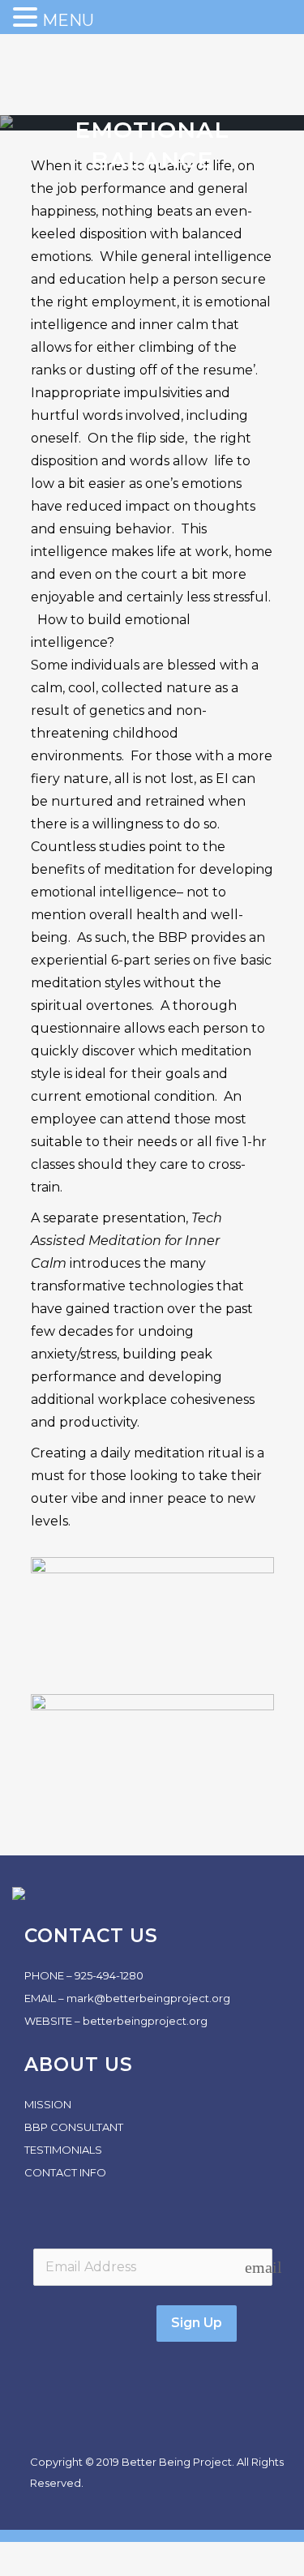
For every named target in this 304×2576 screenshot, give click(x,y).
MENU (68, 20)
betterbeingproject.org (145, 2021)
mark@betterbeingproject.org (148, 1998)
